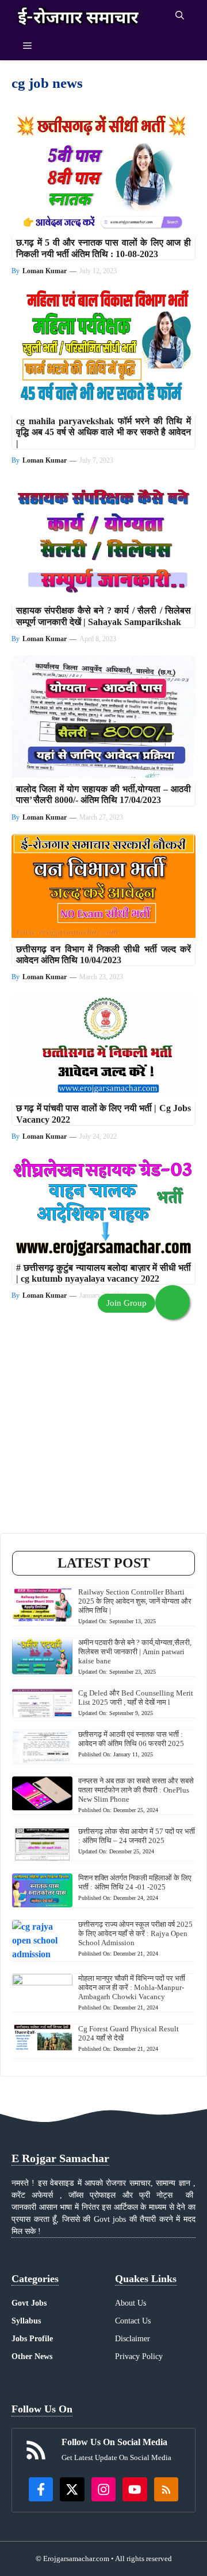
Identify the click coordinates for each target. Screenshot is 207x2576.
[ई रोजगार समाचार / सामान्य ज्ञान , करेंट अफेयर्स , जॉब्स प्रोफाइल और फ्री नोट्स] (78, 16)
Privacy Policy (139, 2356)
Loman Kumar (45, 271)
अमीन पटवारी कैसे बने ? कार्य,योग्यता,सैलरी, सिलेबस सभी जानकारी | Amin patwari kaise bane (135, 1652)
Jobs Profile (32, 2339)
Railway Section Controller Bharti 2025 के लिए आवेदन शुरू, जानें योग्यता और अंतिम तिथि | (135, 1601)
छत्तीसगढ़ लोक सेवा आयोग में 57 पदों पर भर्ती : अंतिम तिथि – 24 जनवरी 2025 (137, 1836)
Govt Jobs (29, 2303)
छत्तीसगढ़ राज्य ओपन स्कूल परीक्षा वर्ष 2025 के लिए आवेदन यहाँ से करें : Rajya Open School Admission (135, 1933)
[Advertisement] (103, 1430)
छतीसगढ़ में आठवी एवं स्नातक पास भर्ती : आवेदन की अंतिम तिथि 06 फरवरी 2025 (131, 1739)
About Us (131, 2303)
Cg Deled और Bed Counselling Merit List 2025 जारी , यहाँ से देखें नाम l (136, 1698)
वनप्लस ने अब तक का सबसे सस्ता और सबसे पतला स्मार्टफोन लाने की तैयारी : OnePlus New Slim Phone (136, 1790)
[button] (180, 16)
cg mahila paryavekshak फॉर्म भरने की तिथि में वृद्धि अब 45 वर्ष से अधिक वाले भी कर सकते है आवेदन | (103, 432)
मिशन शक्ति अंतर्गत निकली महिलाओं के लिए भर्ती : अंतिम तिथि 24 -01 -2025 (135, 1882)
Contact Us (133, 2321)
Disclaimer (133, 2339)
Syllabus (26, 2321)
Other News (32, 2356)
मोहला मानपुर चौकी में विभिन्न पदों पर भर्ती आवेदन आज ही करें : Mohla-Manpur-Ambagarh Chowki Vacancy (132, 1987)
